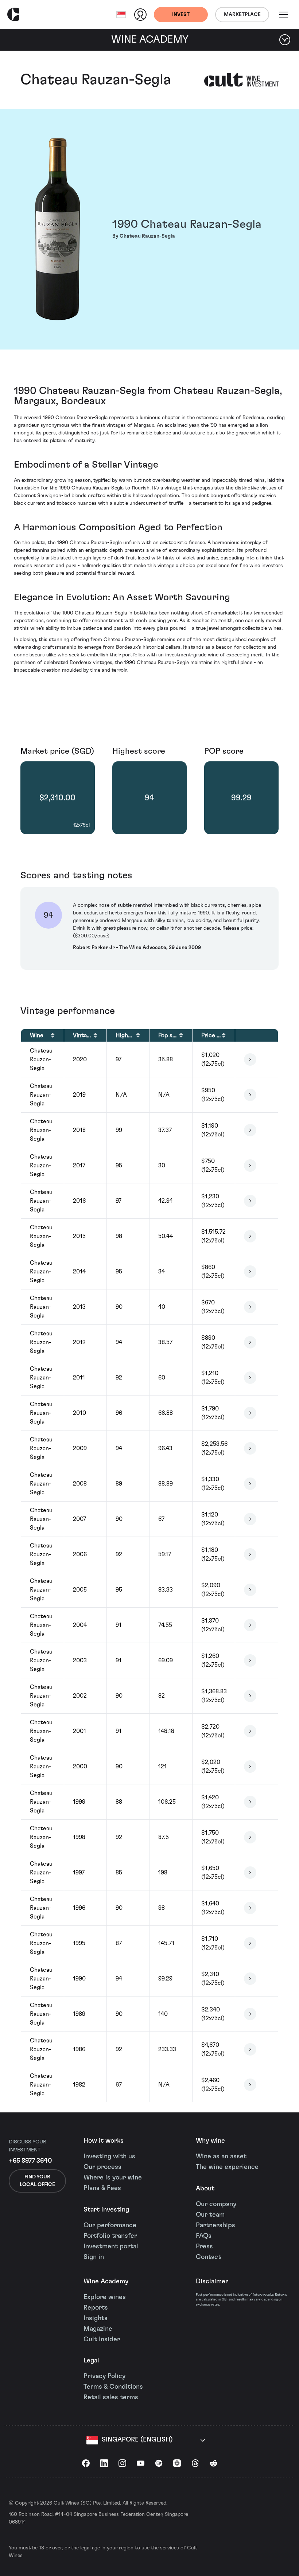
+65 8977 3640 (30, 2161)
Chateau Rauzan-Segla (96, 80)
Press (204, 2247)
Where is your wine (113, 2178)
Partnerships (215, 2225)
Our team (210, 2215)
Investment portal (111, 2247)
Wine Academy (106, 2282)
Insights (96, 2318)
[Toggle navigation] (284, 15)
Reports (96, 2308)
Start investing (106, 2210)
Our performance (110, 2225)
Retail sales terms (111, 2397)
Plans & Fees (102, 2188)
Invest (181, 15)
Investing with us (109, 2157)
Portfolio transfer (110, 2236)
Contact (208, 2257)
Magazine (98, 2329)
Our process (102, 2167)
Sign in (94, 2257)
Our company (216, 2204)
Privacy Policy (104, 2376)
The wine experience (227, 2167)
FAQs (204, 2236)
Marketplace (242, 15)
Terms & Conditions (113, 2387)
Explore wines (105, 2297)
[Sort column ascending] (53, 1035)
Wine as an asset (221, 2157)
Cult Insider (102, 2339)
